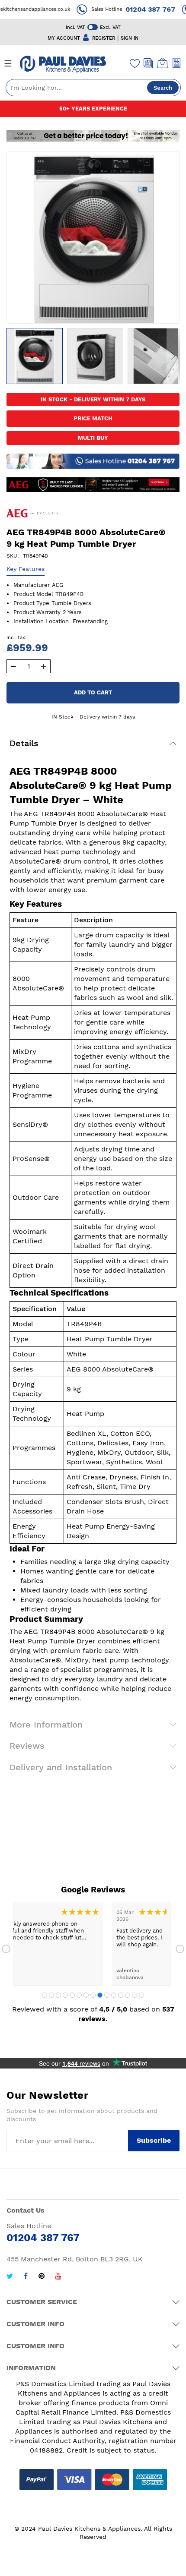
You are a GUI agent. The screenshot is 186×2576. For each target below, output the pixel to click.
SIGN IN (130, 38)
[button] (95, 356)
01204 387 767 (143, 9)
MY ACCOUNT (64, 38)
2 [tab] (51, 1995)
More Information (46, 1725)
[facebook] (26, 2277)
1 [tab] (45, 1995)
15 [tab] (141, 1995)
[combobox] (93, 88)
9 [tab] (100, 1995)
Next (180, 1949)
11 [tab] (114, 1995)
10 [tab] (107, 1995)
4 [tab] (65, 1995)
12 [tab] (121, 1995)
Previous (6, 1949)
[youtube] (58, 2277)
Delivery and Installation (61, 1767)
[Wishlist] (135, 63)
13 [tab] (128, 1995)
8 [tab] (93, 1995)
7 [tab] (86, 1995)
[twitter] (10, 2277)
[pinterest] (42, 2277)
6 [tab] (79, 1995)
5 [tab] (72, 1995)
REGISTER (104, 38)
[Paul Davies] (63, 64)
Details (24, 743)
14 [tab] (135, 1995)
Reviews (27, 1746)
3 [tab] (58, 1995)
